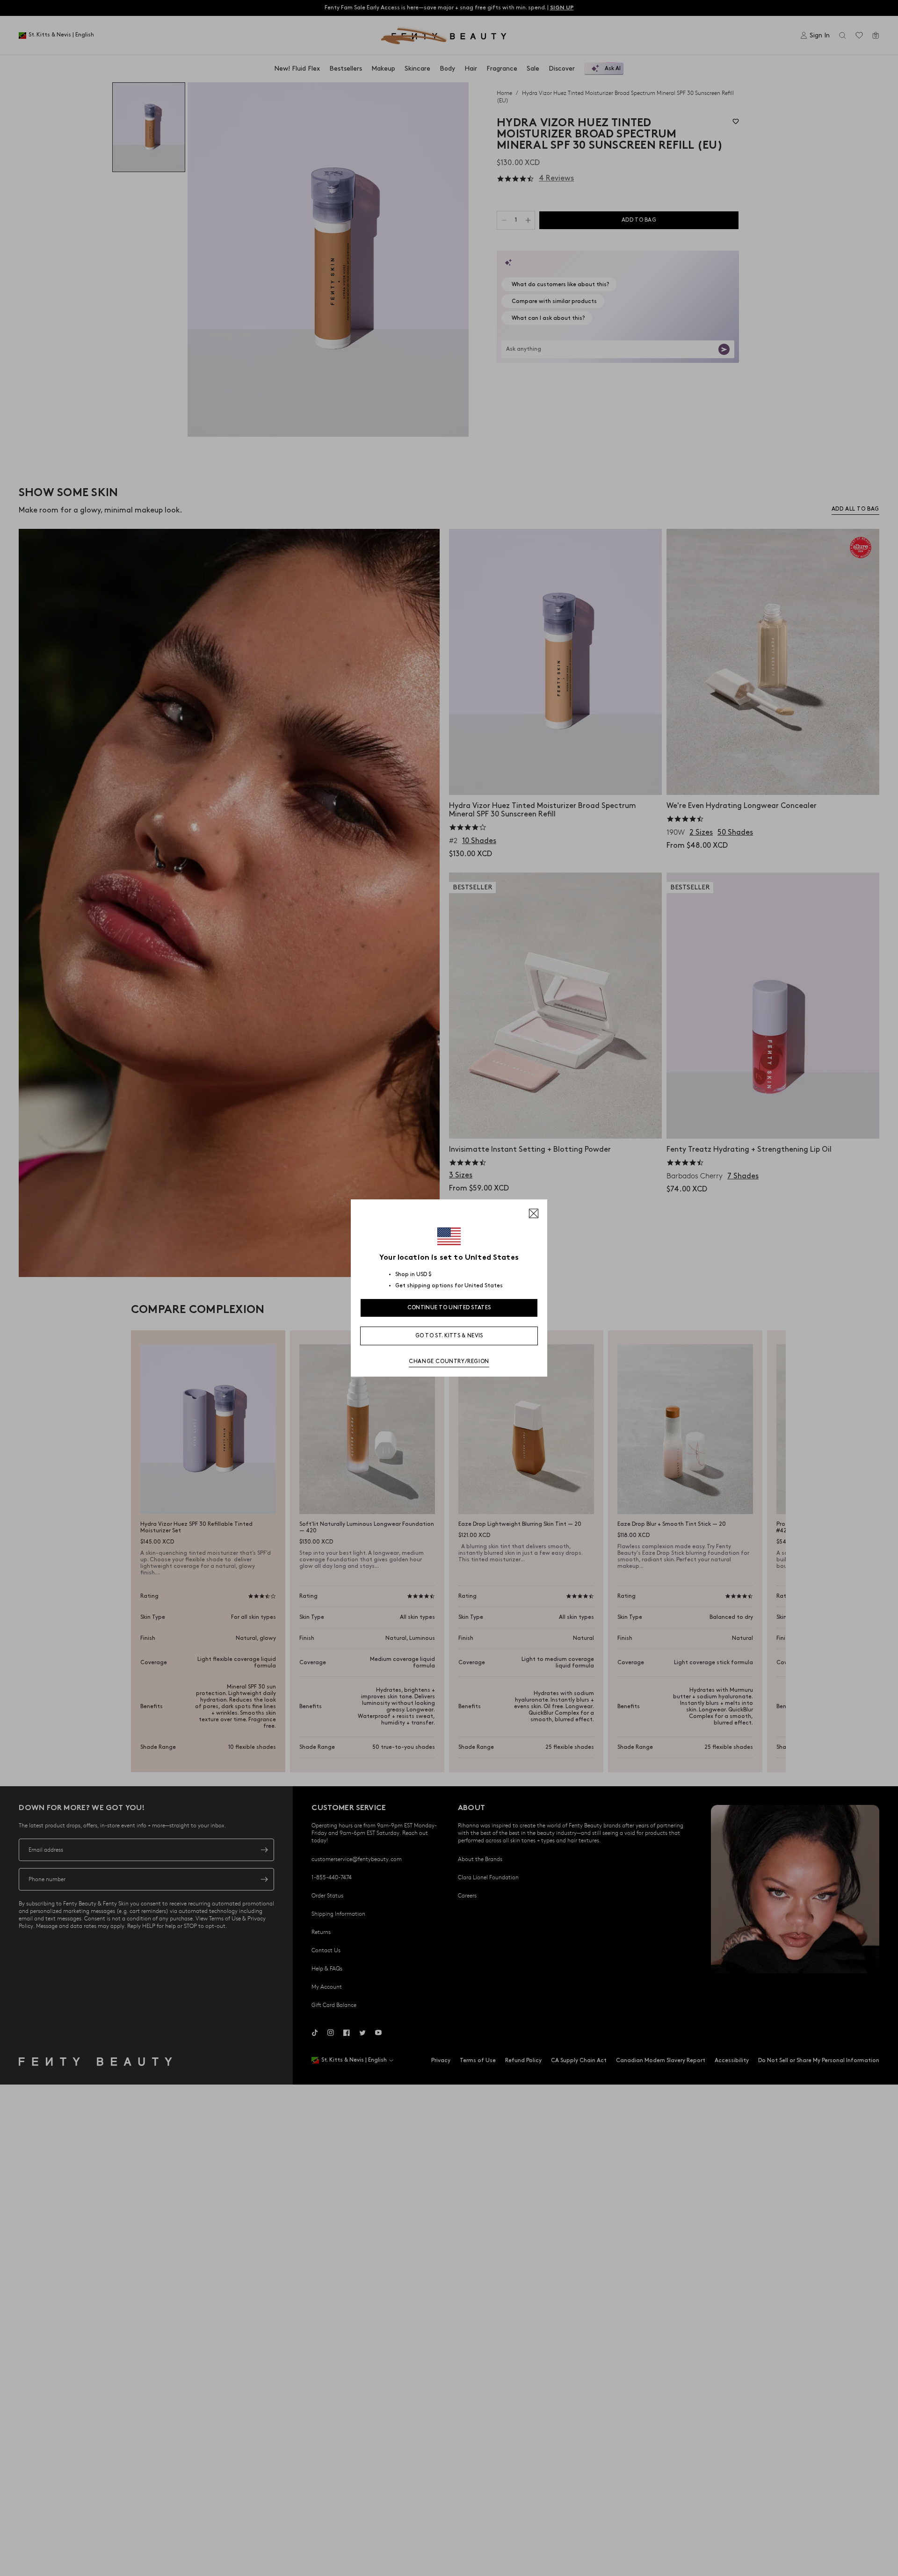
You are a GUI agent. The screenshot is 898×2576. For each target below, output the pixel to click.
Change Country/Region (449, 1361)
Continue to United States (449, 1308)
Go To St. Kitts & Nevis (449, 1336)
